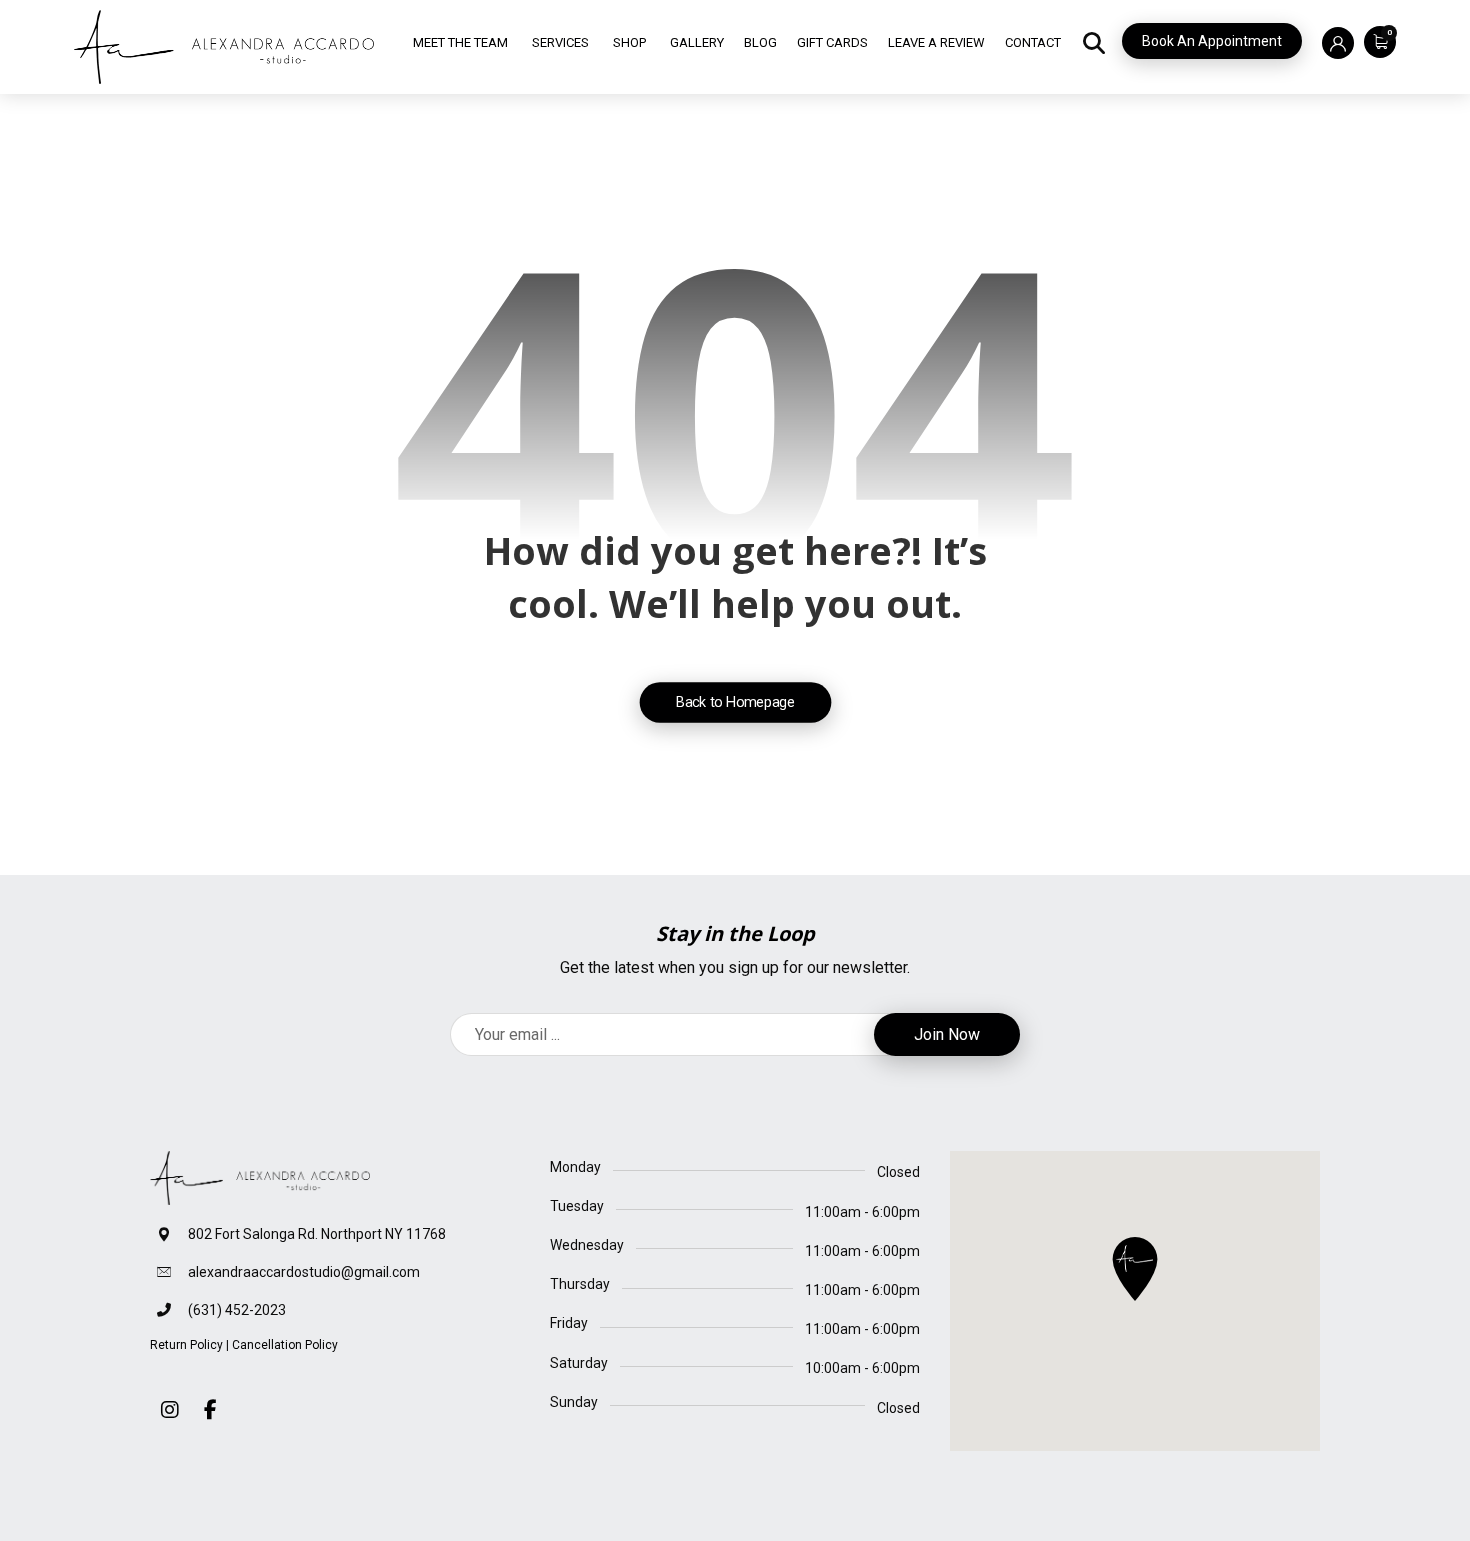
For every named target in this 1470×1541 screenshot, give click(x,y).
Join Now (947, 1034)
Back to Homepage (735, 701)
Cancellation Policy (285, 1345)
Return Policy (186, 1345)
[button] (1375, 40)
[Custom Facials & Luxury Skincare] (224, 47)
